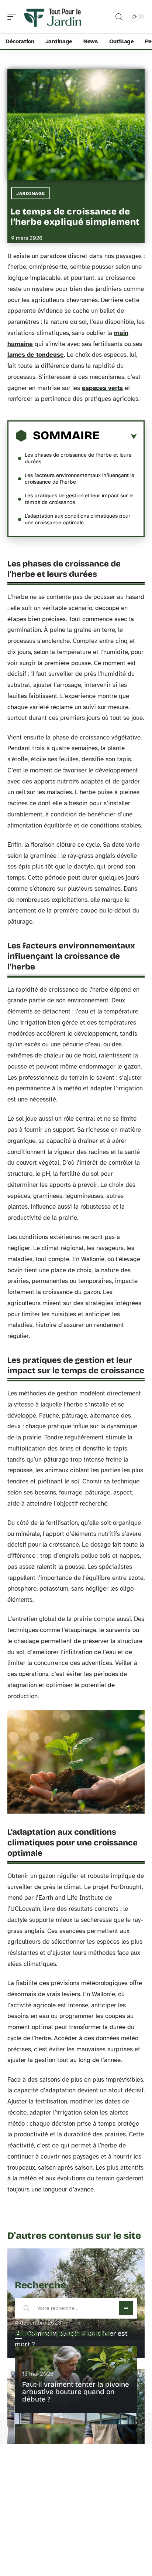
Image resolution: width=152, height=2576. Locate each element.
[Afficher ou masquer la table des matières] (118, 437)
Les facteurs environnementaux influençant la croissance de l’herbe (80, 479)
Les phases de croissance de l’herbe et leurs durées (78, 458)
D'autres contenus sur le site (74, 2236)
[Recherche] (119, 17)
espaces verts (102, 388)
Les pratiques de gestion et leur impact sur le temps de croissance (79, 499)
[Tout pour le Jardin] (53, 17)
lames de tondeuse (36, 355)
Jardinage (31, 193)
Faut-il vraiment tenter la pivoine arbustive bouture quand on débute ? (76, 2392)
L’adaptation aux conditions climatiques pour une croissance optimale (78, 519)
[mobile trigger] (14, 17)
